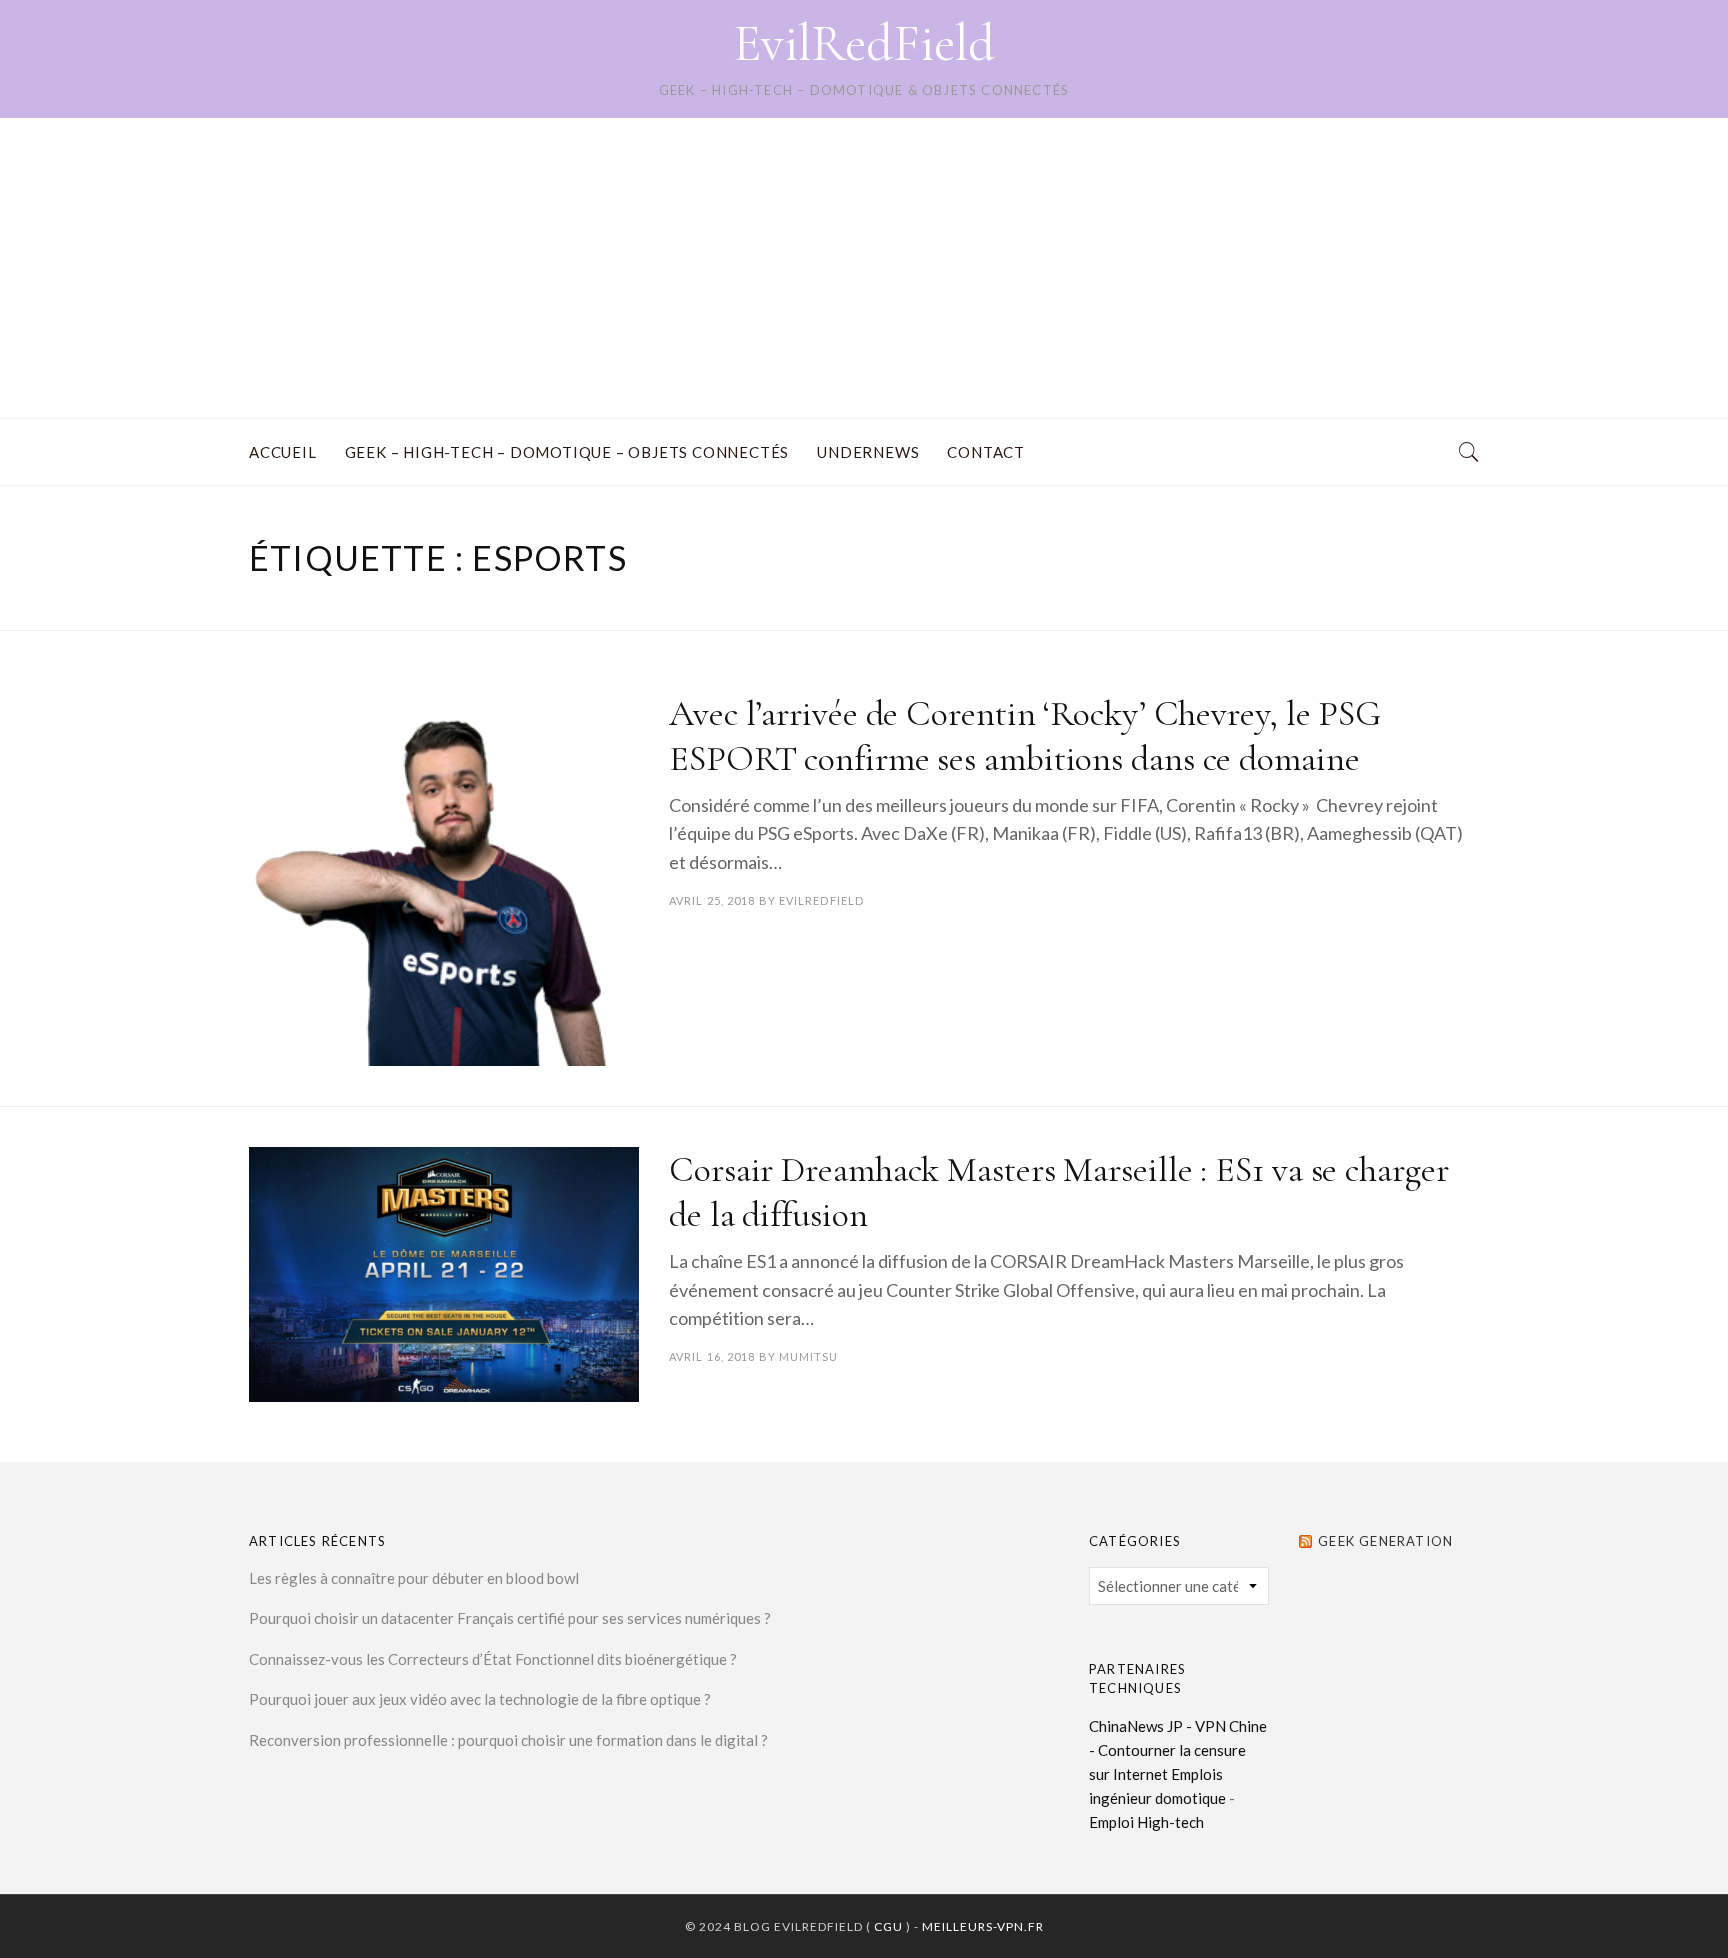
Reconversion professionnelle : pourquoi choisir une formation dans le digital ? (508, 1740)
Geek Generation (1385, 1541)
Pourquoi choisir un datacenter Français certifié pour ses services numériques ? (510, 1618)
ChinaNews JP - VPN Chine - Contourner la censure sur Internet (1178, 1750)
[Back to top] (1664, 1899)
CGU (888, 1926)
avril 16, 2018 (712, 1356)
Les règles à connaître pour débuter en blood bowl (414, 1578)
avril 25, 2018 (712, 900)
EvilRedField (864, 43)
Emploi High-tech (1146, 1822)
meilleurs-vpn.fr (983, 1926)
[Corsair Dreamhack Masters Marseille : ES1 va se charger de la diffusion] (444, 1274)
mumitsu (809, 1356)
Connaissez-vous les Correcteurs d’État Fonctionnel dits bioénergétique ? (493, 1659)
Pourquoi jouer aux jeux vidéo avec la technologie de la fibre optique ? (480, 1699)
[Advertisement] (864, 268)
